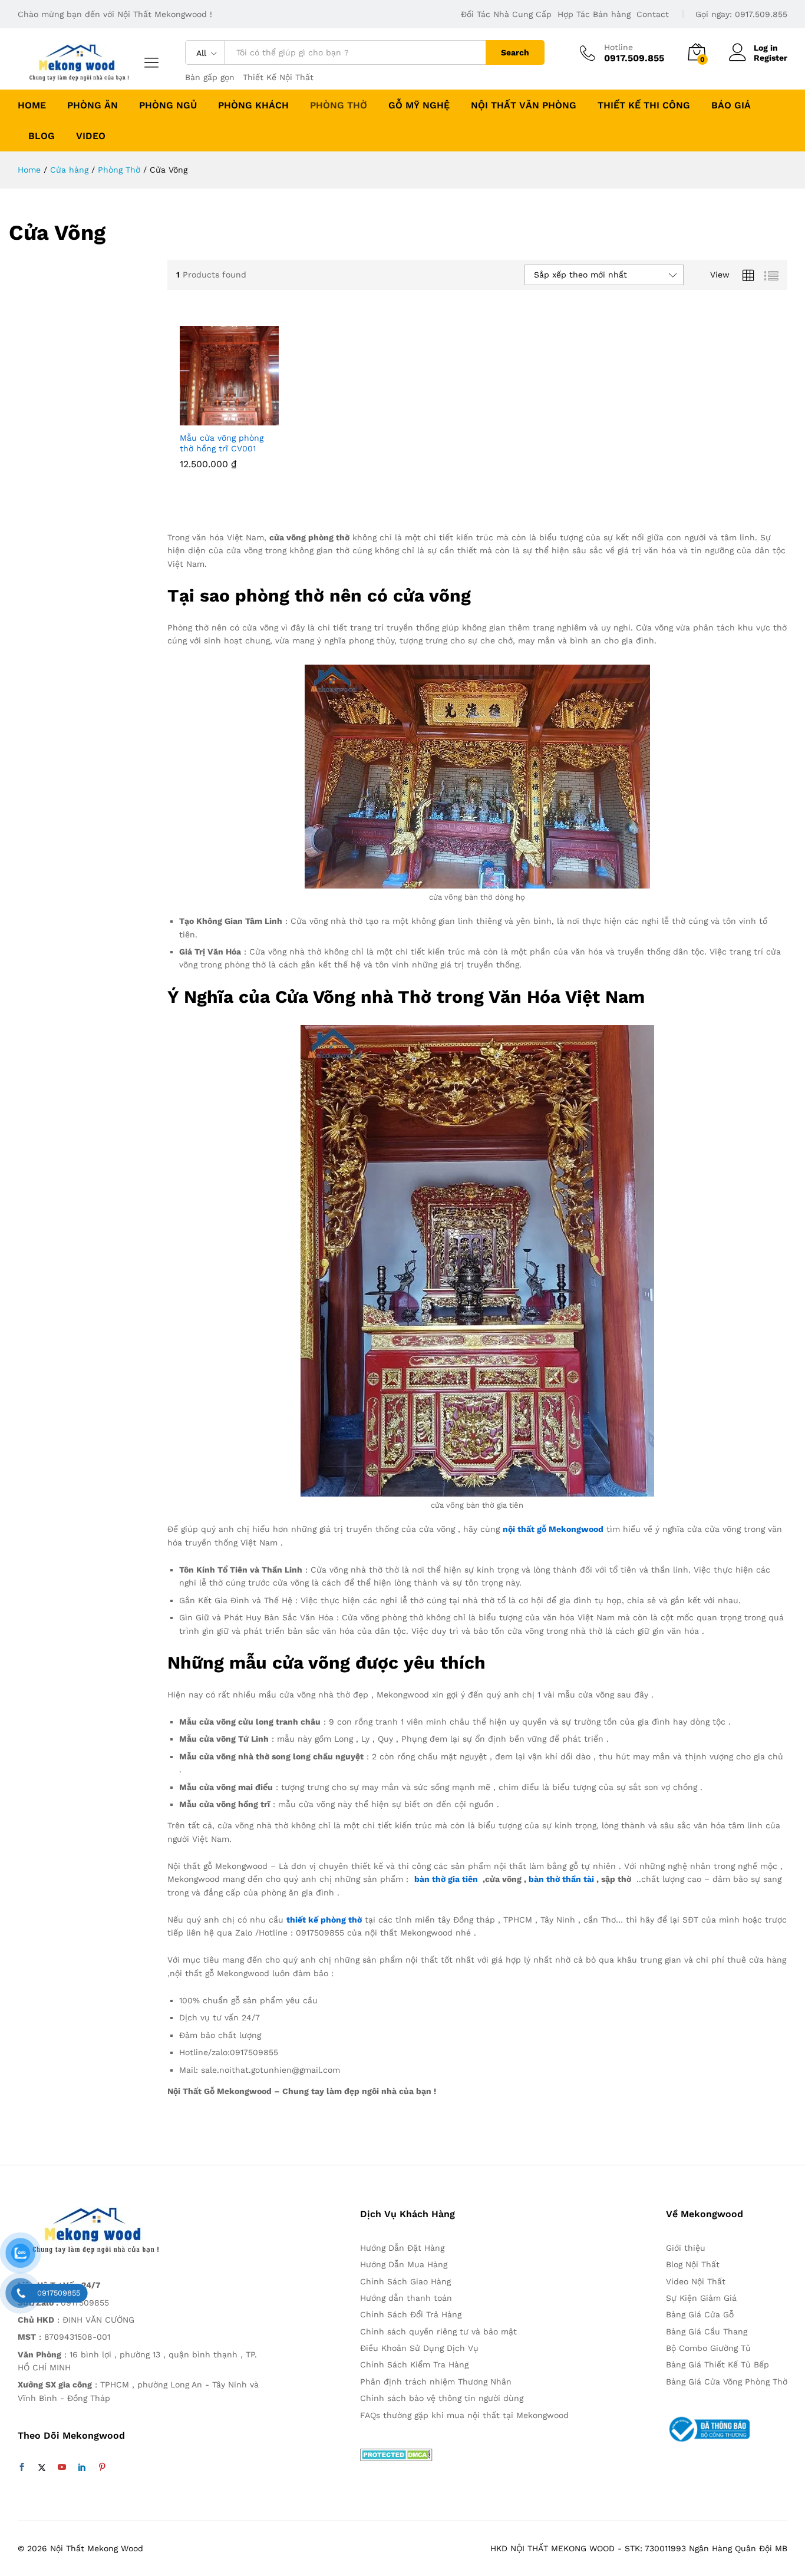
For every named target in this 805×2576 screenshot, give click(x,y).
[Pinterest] (102, 2468)
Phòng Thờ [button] (339, 105)
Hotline (618, 47)
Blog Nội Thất (693, 2264)
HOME (32, 105)
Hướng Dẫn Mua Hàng (404, 2264)
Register (771, 58)
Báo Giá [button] (731, 105)
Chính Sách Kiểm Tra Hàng (414, 2364)
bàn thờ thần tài (561, 1879)
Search (515, 52)
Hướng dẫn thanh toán (406, 2298)
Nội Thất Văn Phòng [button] (524, 105)
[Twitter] (42, 2468)
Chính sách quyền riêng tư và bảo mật (438, 2331)
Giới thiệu (686, 2248)
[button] (188, 412)
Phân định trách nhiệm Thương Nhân (436, 2382)
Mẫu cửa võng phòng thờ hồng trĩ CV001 (222, 443)
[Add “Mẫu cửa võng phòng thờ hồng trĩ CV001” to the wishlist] (237, 412)
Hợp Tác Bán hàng (594, 14)
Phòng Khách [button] (253, 105)
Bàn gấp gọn (210, 77)
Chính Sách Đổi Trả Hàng (411, 2314)
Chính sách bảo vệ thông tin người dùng (442, 2398)
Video (91, 136)
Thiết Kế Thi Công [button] (644, 105)
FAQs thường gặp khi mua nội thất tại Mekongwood (464, 2415)
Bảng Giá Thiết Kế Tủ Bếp (717, 2364)
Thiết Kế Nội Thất (278, 77)
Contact (653, 14)
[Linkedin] (82, 2468)
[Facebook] (22, 2468)
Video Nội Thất (696, 2281)
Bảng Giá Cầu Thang (707, 2331)
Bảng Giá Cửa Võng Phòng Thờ (727, 2382)
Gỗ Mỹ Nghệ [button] (419, 105)
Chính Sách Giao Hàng (405, 2281)
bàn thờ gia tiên (446, 1879)
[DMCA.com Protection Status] (396, 2453)
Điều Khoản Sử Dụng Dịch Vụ (419, 2348)
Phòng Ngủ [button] (168, 105)
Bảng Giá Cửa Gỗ (700, 2314)
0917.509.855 (761, 14)
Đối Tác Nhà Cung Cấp (506, 14)
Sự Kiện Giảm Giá (701, 2298)
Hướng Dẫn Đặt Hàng (402, 2248)
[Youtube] (62, 2468)
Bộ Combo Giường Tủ (708, 2348)
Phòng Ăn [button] (93, 105)
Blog (42, 136)
